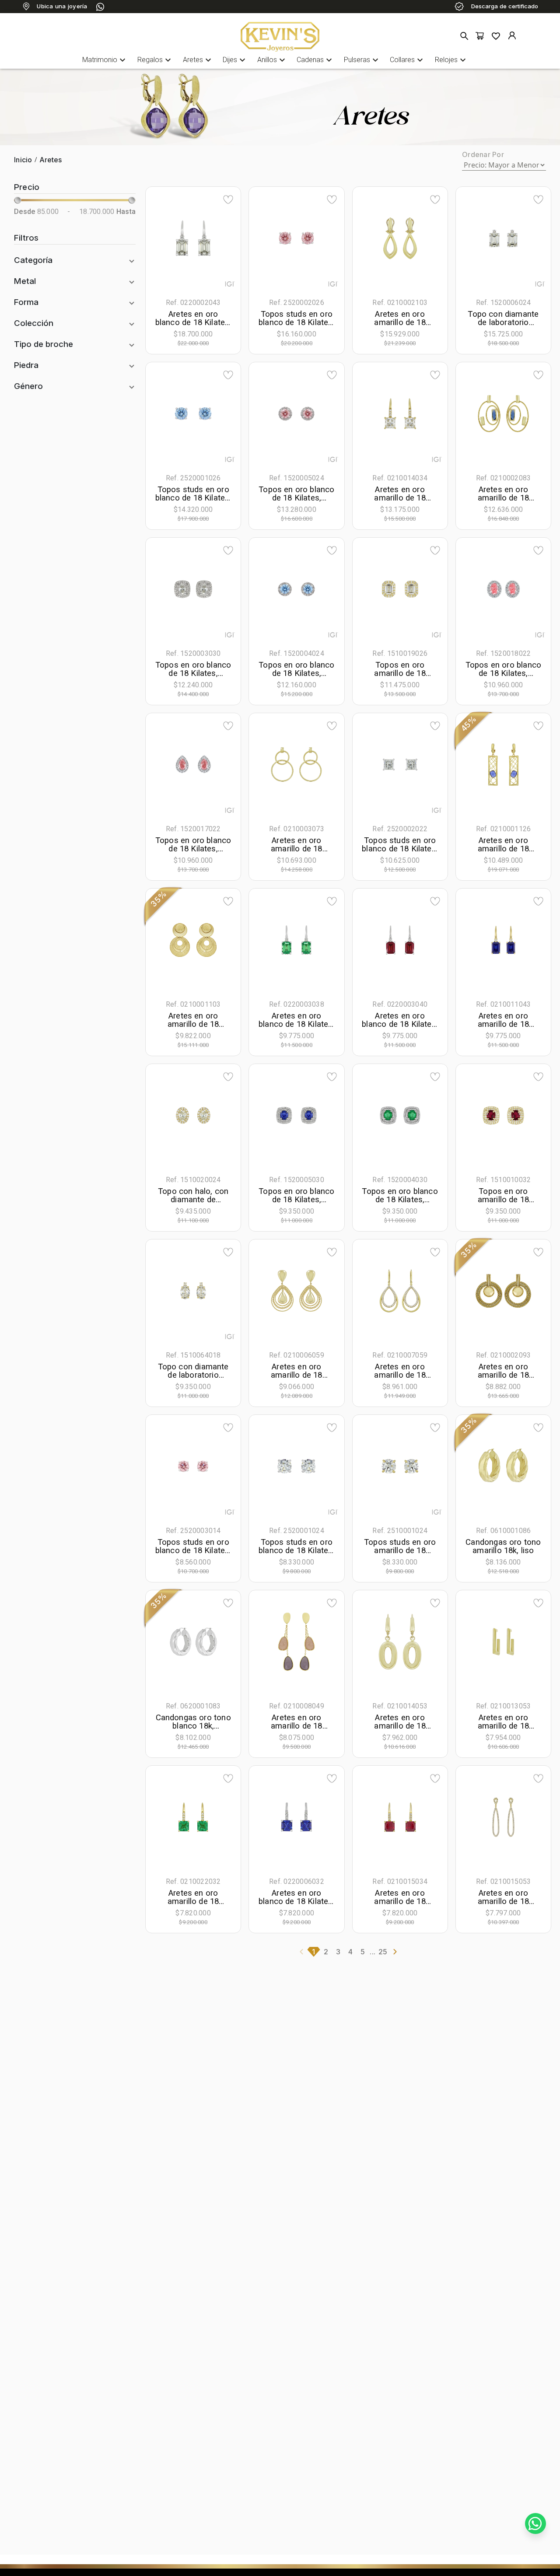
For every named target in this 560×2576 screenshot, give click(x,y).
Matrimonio (105, 60)
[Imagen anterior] (168, 238)
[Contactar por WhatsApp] (535, 2523)
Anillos (272, 60)
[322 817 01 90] (100, 7)
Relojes (451, 60)
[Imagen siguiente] (218, 238)
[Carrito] (480, 36)
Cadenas (315, 60)
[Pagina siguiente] (395, 1952)
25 (383, 1952)
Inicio (23, 160)
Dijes (235, 60)
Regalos (155, 60)
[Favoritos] (496, 36)
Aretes (198, 60)
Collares (408, 60)
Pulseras (362, 60)
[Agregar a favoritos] (228, 199)
